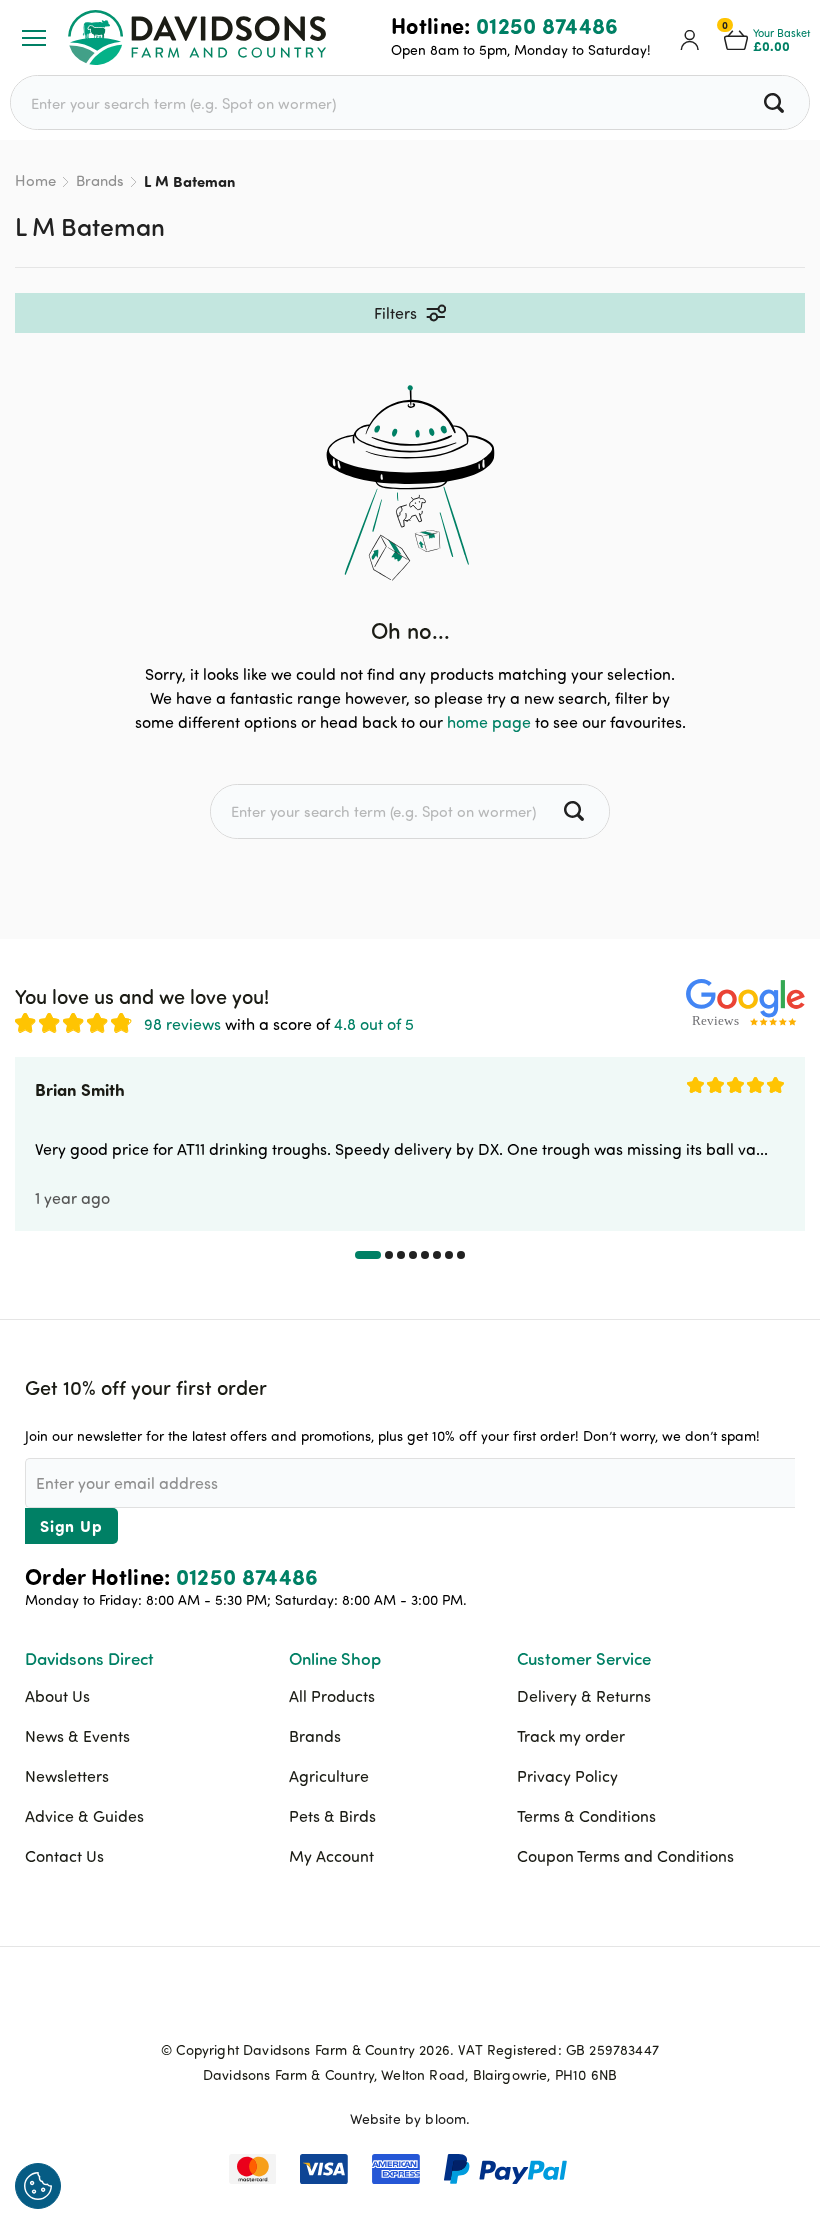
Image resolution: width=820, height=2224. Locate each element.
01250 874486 (547, 25)
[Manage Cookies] (38, 2186)
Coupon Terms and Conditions (625, 1856)
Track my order (571, 1736)
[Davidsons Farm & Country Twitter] (410, 2003)
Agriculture (329, 1776)
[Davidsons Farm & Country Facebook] (360, 2003)
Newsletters (67, 1776)
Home (35, 180)
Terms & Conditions (586, 1816)
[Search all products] (776, 102)
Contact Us (64, 1856)
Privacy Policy (567, 1776)
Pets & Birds (332, 1816)
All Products (332, 1696)
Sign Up (71, 1525)
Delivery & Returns (584, 1696)
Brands (100, 180)
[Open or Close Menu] (34, 38)
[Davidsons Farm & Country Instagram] (460, 2003)
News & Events (77, 1736)
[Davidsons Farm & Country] (197, 37)
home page (489, 722)
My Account (331, 1856)
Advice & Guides (84, 1816)
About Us (57, 1696)
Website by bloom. (410, 2118)
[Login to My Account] (690, 38)
